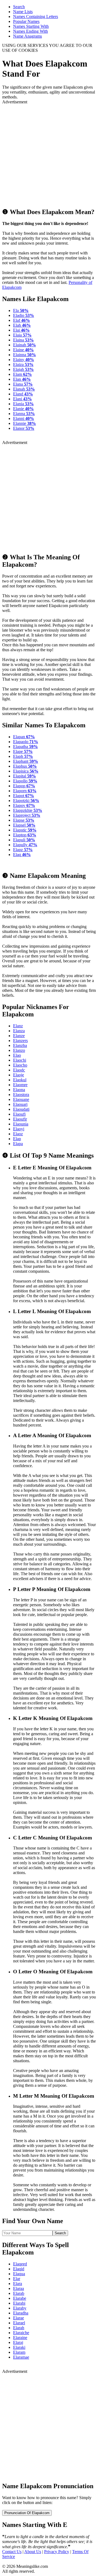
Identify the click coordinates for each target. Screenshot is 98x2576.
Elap (17, 1139)
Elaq (22, 855)
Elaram (19, 2352)
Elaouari (20, 1104)
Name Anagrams (27, 36)
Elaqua (19, 2274)
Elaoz (18, 1134)
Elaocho (20, 1065)
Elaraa (19, 2288)
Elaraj (18, 2342)
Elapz (23, 850)
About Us (33, 2552)
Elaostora (21, 1095)
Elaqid (19, 2269)
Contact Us (12, 2552)
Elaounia (21, 1124)
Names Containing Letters (36, 16)
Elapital (24, 776)
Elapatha (25, 747)
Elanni (24, 418)
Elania (23, 404)
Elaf (22, 320)
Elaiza (23, 364)
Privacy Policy (57, 2552)
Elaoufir (20, 1119)
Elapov (24, 805)
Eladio (24, 315)
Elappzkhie (28, 810)
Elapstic (25, 830)
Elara (18, 2284)
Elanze (19, 1036)
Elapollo (25, 781)
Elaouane (21, 1099)
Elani (22, 399)
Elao (17, 1055)
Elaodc (19, 1070)
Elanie (23, 409)
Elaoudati (21, 1109)
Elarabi (19, 2303)
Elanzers (20, 1041)
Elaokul (20, 1080)
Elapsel (24, 825)
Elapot (24, 796)
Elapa (18, 1144)
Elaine (23, 350)
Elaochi (20, 1060)
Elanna (24, 414)
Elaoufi (19, 1114)
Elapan (24, 737)
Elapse (24, 820)
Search (19, 7)
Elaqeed (20, 2264)
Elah (22, 325)
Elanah (24, 389)
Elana (23, 384)
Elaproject (27, 815)
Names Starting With (31, 26)
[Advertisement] (49, 154)
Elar (17, 2279)
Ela (21, 310)
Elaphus (25, 766)
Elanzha (20, 1045)
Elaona (19, 1090)
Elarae (19, 2318)
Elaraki (19, 2347)
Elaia (22, 335)
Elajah (23, 369)
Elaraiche (21, 2333)
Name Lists (23, 12)
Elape (23, 751)
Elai (21, 330)
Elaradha (21, 2313)
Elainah (24, 345)
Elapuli (24, 840)
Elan (22, 379)
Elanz (18, 1026)
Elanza (19, 1031)
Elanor (24, 428)
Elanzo (19, 1050)
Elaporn (25, 791)
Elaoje (19, 1075)
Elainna (24, 355)
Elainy (24, 360)
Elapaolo (26, 742)
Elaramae (21, 2357)
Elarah (19, 2328)
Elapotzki (26, 801)
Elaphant (26, 761)
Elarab (19, 2293)
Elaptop (25, 835)
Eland (23, 394)
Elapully (25, 845)
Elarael (19, 2323)
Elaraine (20, 2338)
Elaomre (20, 1085)
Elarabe (20, 2298)
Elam (22, 374)
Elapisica (26, 771)
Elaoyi (19, 1129)
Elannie (24, 423)
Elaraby (20, 2308)
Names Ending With (30, 31)
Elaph (23, 756)
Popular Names (26, 21)
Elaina (23, 340)
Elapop (24, 786)
